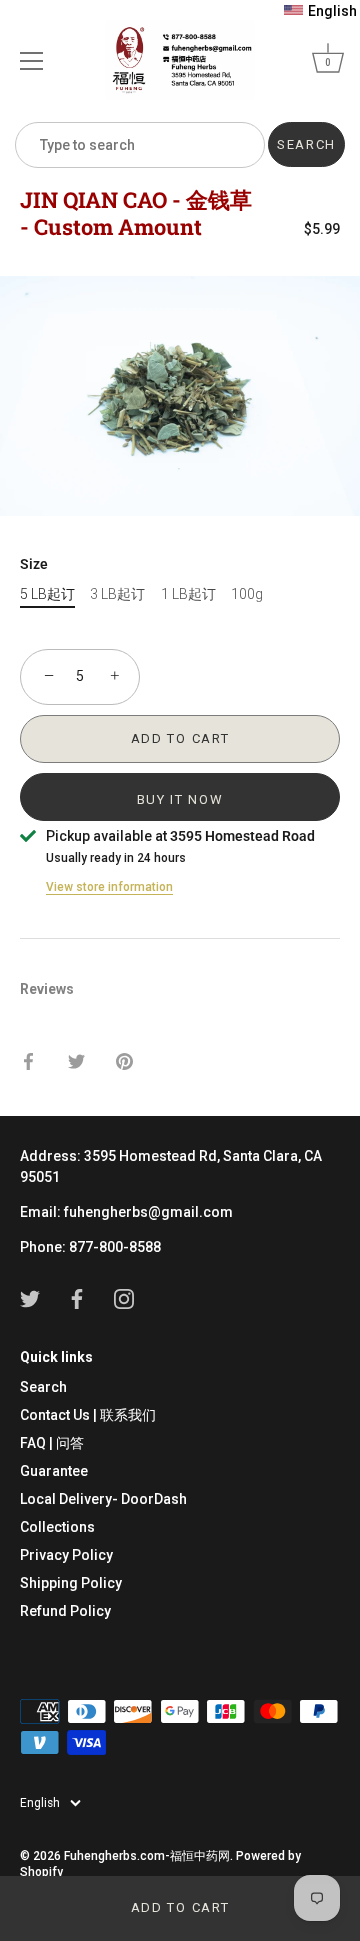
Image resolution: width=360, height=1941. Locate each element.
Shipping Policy (71, 1583)
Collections (57, 1527)
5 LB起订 (47, 594)
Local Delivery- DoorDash (103, 1499)
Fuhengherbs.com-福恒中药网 (147, 1856)
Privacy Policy (66, 1555)
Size (34, 564)
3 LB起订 (117, 594)
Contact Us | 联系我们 (88, 1415)
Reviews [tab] (47, 989)
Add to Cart (180, 1907)
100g (247, 594)
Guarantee (54, 1471)
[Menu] (32, 61)
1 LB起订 (188, 594)
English (40, 1803)
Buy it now (180, 799)
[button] (320, 11)
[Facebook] (77, 1298)
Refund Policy (65, 1611)
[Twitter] (30, 1298)
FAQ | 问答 (52, 1443)
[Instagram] (124, 1298)
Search (43, 1387)
